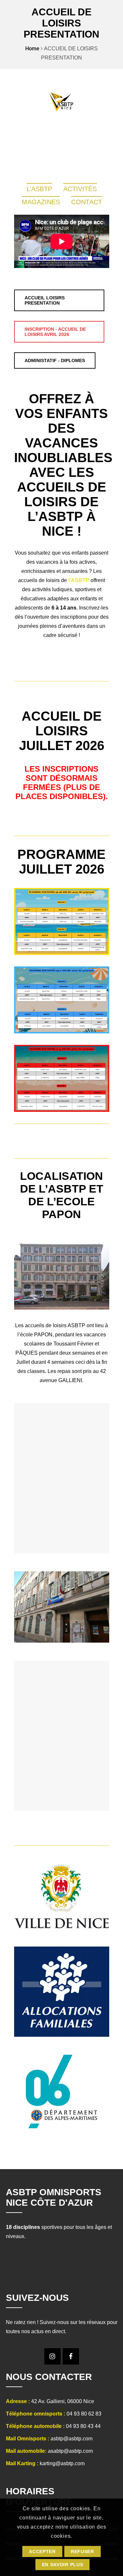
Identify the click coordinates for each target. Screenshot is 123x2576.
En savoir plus (63, 2565)
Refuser (82, 2551)
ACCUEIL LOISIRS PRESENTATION (45, 300)
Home (32, 49)
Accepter (42, 2551)
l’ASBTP (79, 580)
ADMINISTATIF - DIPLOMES (55, 360)
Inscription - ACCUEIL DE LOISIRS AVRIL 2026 (55, 332)
